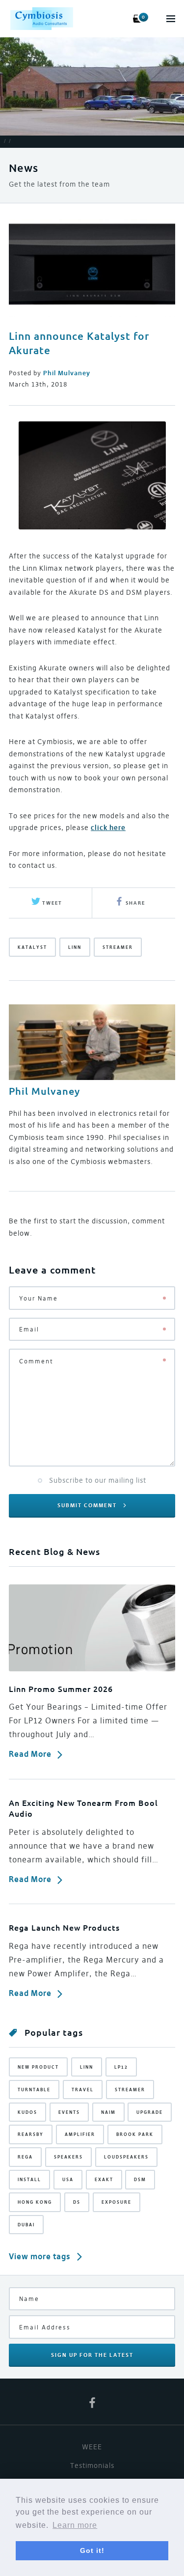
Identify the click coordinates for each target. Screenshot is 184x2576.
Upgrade (150, 2112)
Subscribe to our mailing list (98, 1480)
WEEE (92, 2447)
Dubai (26, 2225)
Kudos (27, 2112)
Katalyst (32, 947)
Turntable (34, 2090)
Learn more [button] (75, 2525)
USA (68, 2179)
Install (29, 2179)
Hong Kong (35, 2202)
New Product (38, 2067)
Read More (30, 1754)
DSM (140, 2179)
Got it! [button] (92, 2550)
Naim (108, 2112)
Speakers (68, 2157)
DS (77, 2202)
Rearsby (31, 2134)
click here (108, 828)
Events (69, 2112)
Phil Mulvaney (44, 1091)
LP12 (121, 2067)
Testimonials (92, 2465)
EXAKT (104, 2179)
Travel (83, 2090)
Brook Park (135, 2134)
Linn (75, 947)
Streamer (118, 947)
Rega (25, 2157)
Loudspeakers (126, 2157)
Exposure (117, 2202)
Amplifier (80, 2134)
